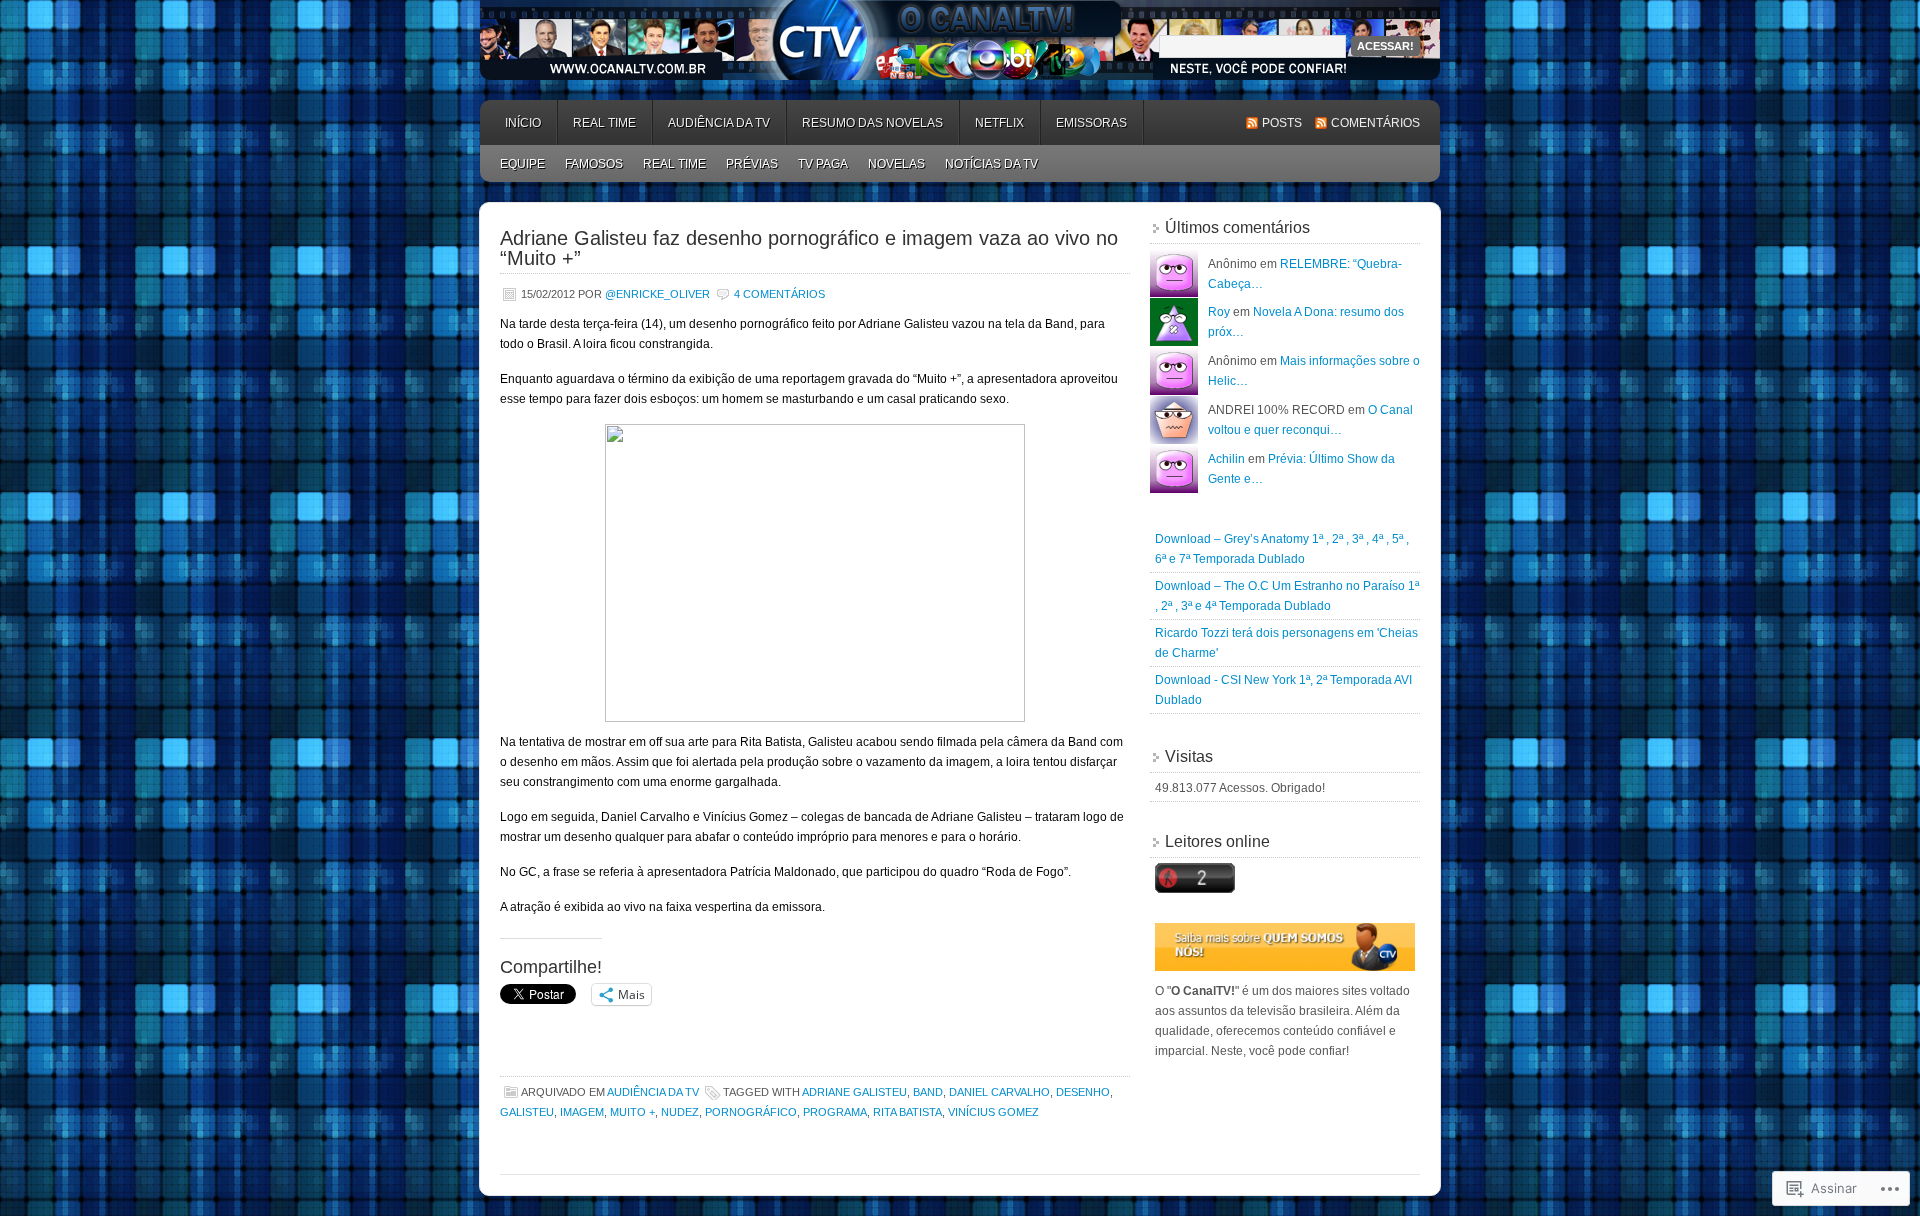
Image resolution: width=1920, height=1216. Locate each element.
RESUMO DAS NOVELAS (872, 123)
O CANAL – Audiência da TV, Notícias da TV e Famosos (960, 40)
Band (928, 1092)
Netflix (999, 123)
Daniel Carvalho (999, 1092)
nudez (680, 1112)
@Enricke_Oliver (657, 294)
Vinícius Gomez (993, 1112)
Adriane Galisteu (854, 1092)
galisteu (527, 1112)
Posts (1282, 123)
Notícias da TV (991, 164)
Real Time (604, 123)
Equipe (522, 164)
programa (835, 1112)
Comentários (1375, 123)
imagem (582, 1112)
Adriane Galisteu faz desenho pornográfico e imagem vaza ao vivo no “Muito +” (809, 248)
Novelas (896, 164)
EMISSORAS (1091, 123)
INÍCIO (523, 123)
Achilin (1226, 459)
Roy (1219, 312)
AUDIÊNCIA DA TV (719, 123)
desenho (1083, 1092)
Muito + (632, 1112)
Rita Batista (907, 1112)
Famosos (594, 164)
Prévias (752, 164)
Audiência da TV (653, 1092)
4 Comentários (779, 294)
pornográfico (751, 1112)
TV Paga (823, 164)
